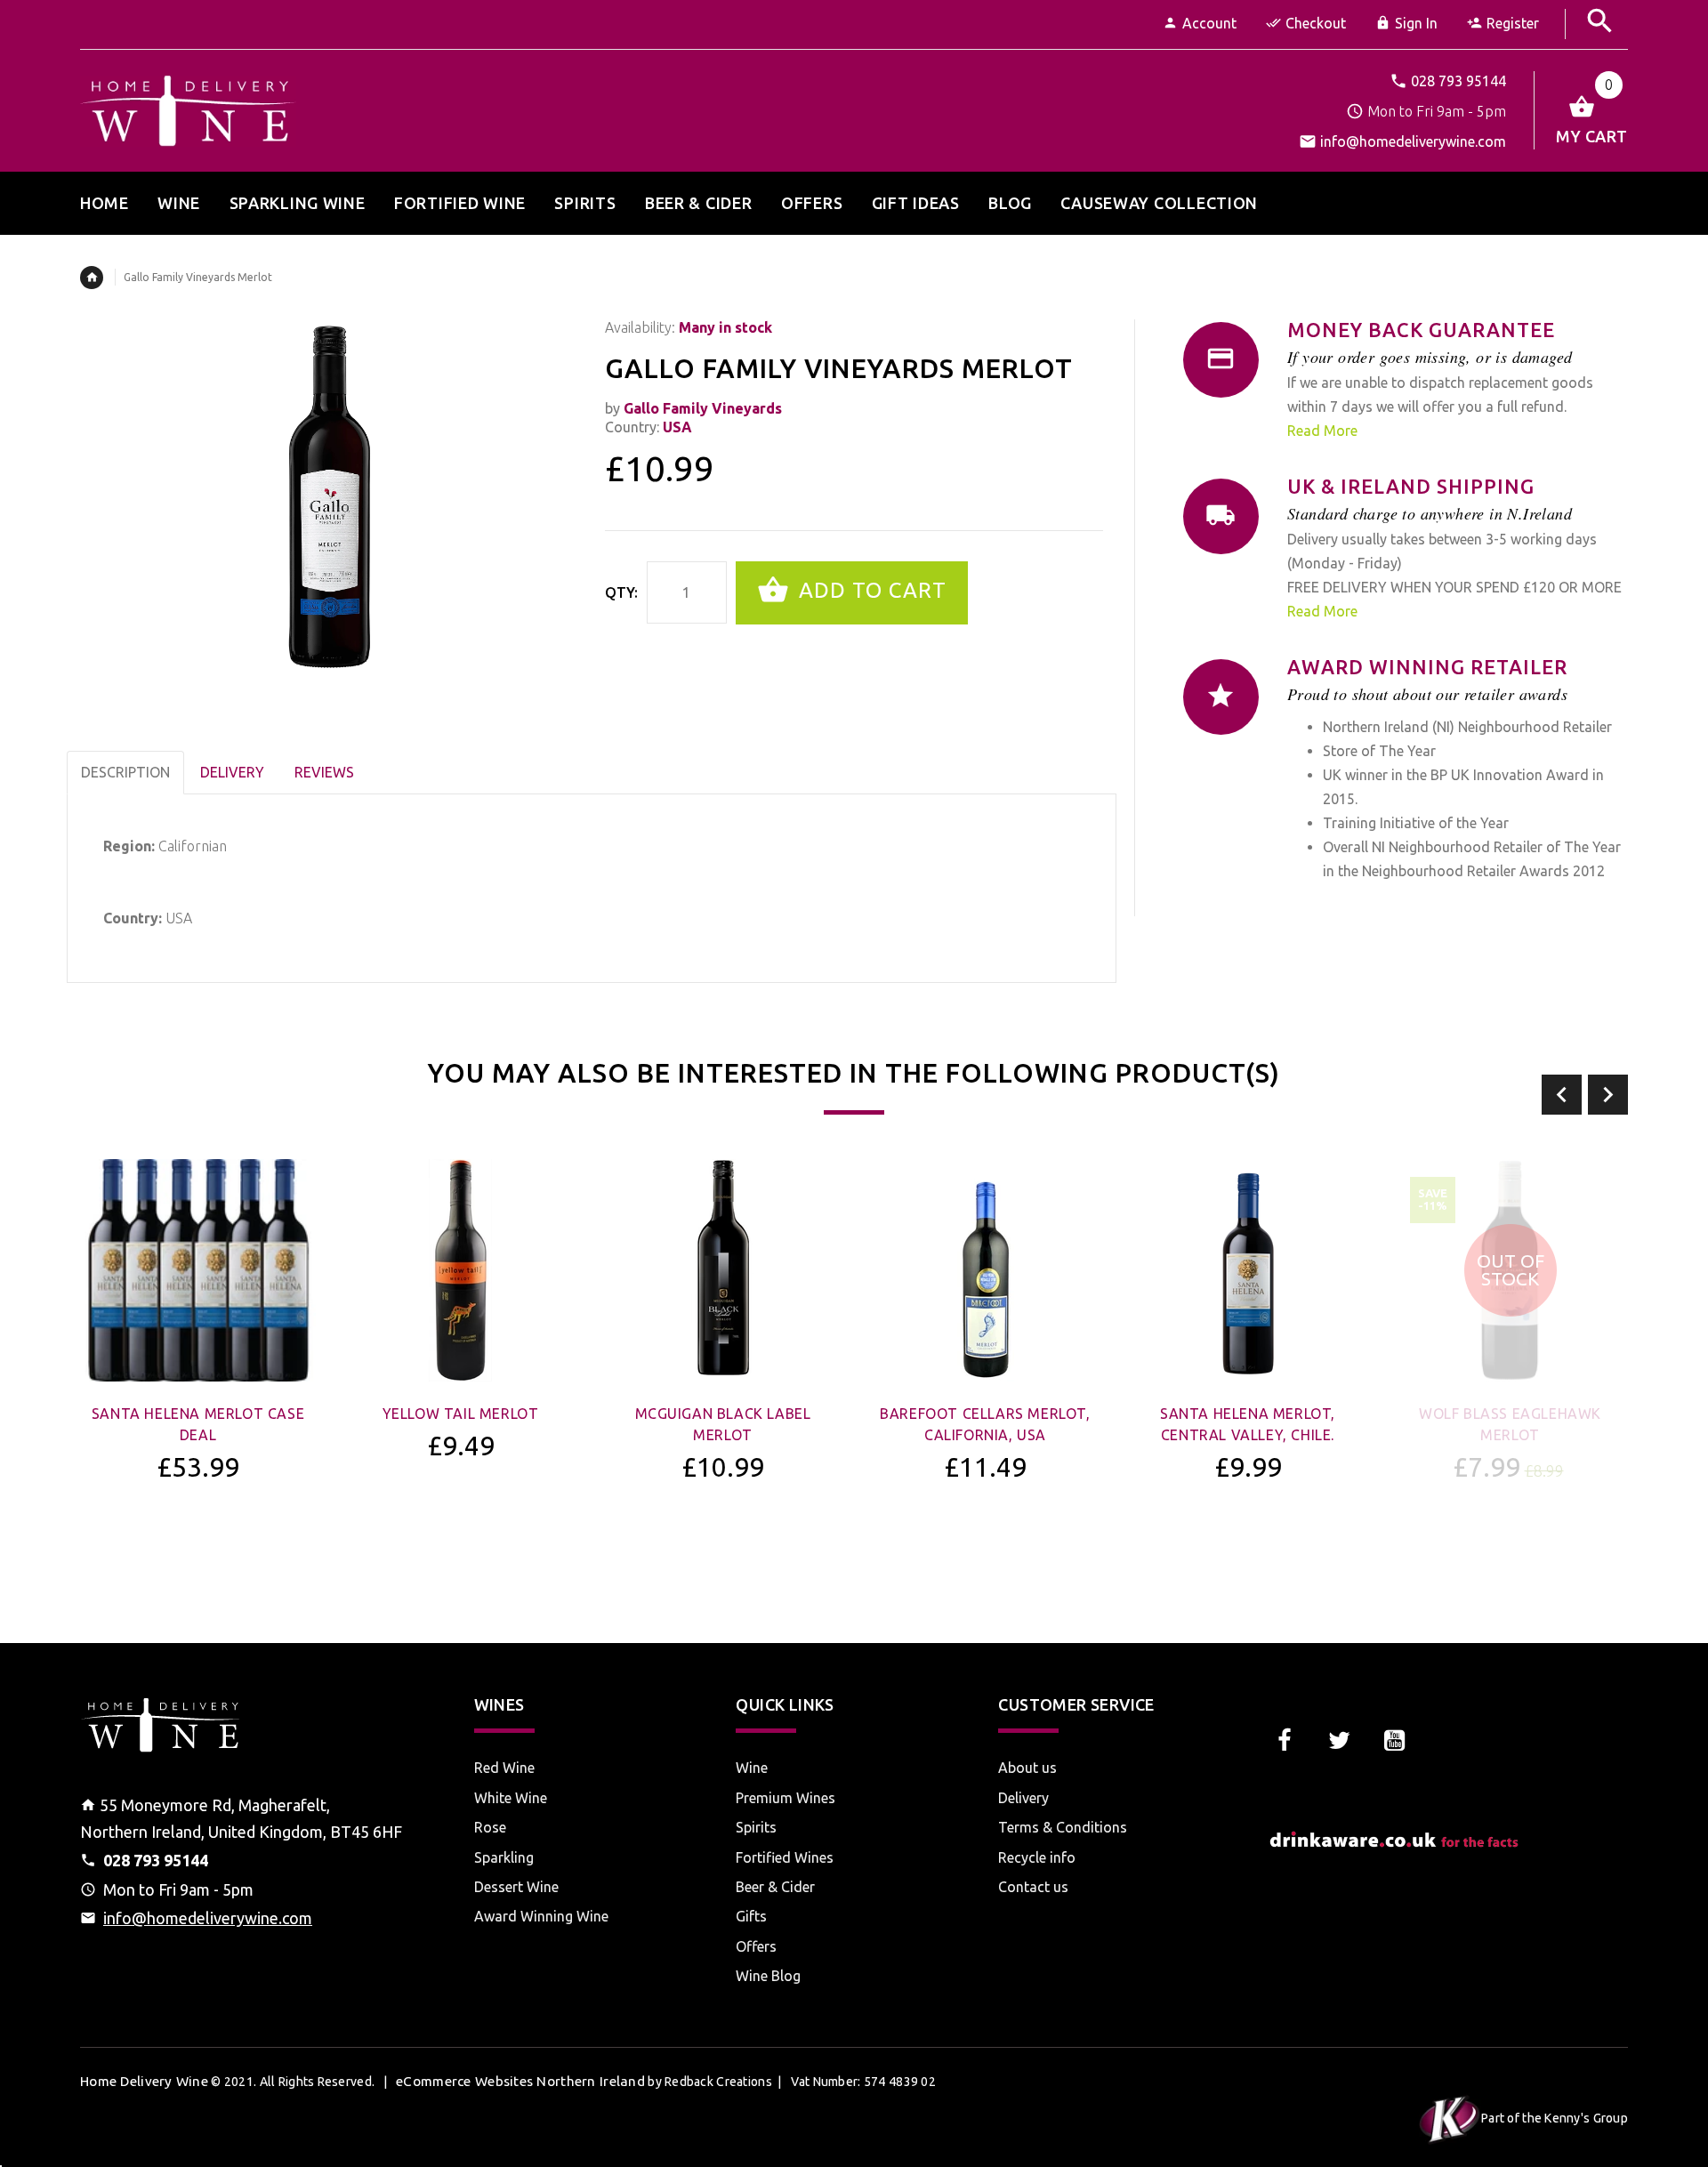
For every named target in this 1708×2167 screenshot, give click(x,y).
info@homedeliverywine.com (1413, 141)
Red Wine (504, 1768)
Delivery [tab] (232, 772)
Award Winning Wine (541, 1916)
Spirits (756, 1827)
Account (1209, 23)
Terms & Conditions (1063, 1827)
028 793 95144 (1458, 81)
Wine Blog (768, 1976)
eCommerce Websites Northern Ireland (520, 2081)
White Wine (511, 1798)
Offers (756, 1946)
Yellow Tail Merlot (461, 1414)
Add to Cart (870, 591)
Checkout (1316, 23)
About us (1027, 1768)
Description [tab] (125, 772)
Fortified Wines (785, 1857)
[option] (198, 1367)
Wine (752, 1768)
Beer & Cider (775, 1887)
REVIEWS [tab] (324, 772)
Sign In (1416, 23)
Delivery (1023, 1798)
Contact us (1033, 1887)
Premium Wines (786, 1798)
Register (1513, 23)
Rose (490, 1827)
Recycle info (1037, 1857)
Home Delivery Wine (144, 2081)
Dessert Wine (516, 1887)
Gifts (751, 1916)
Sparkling (504, 1857)
